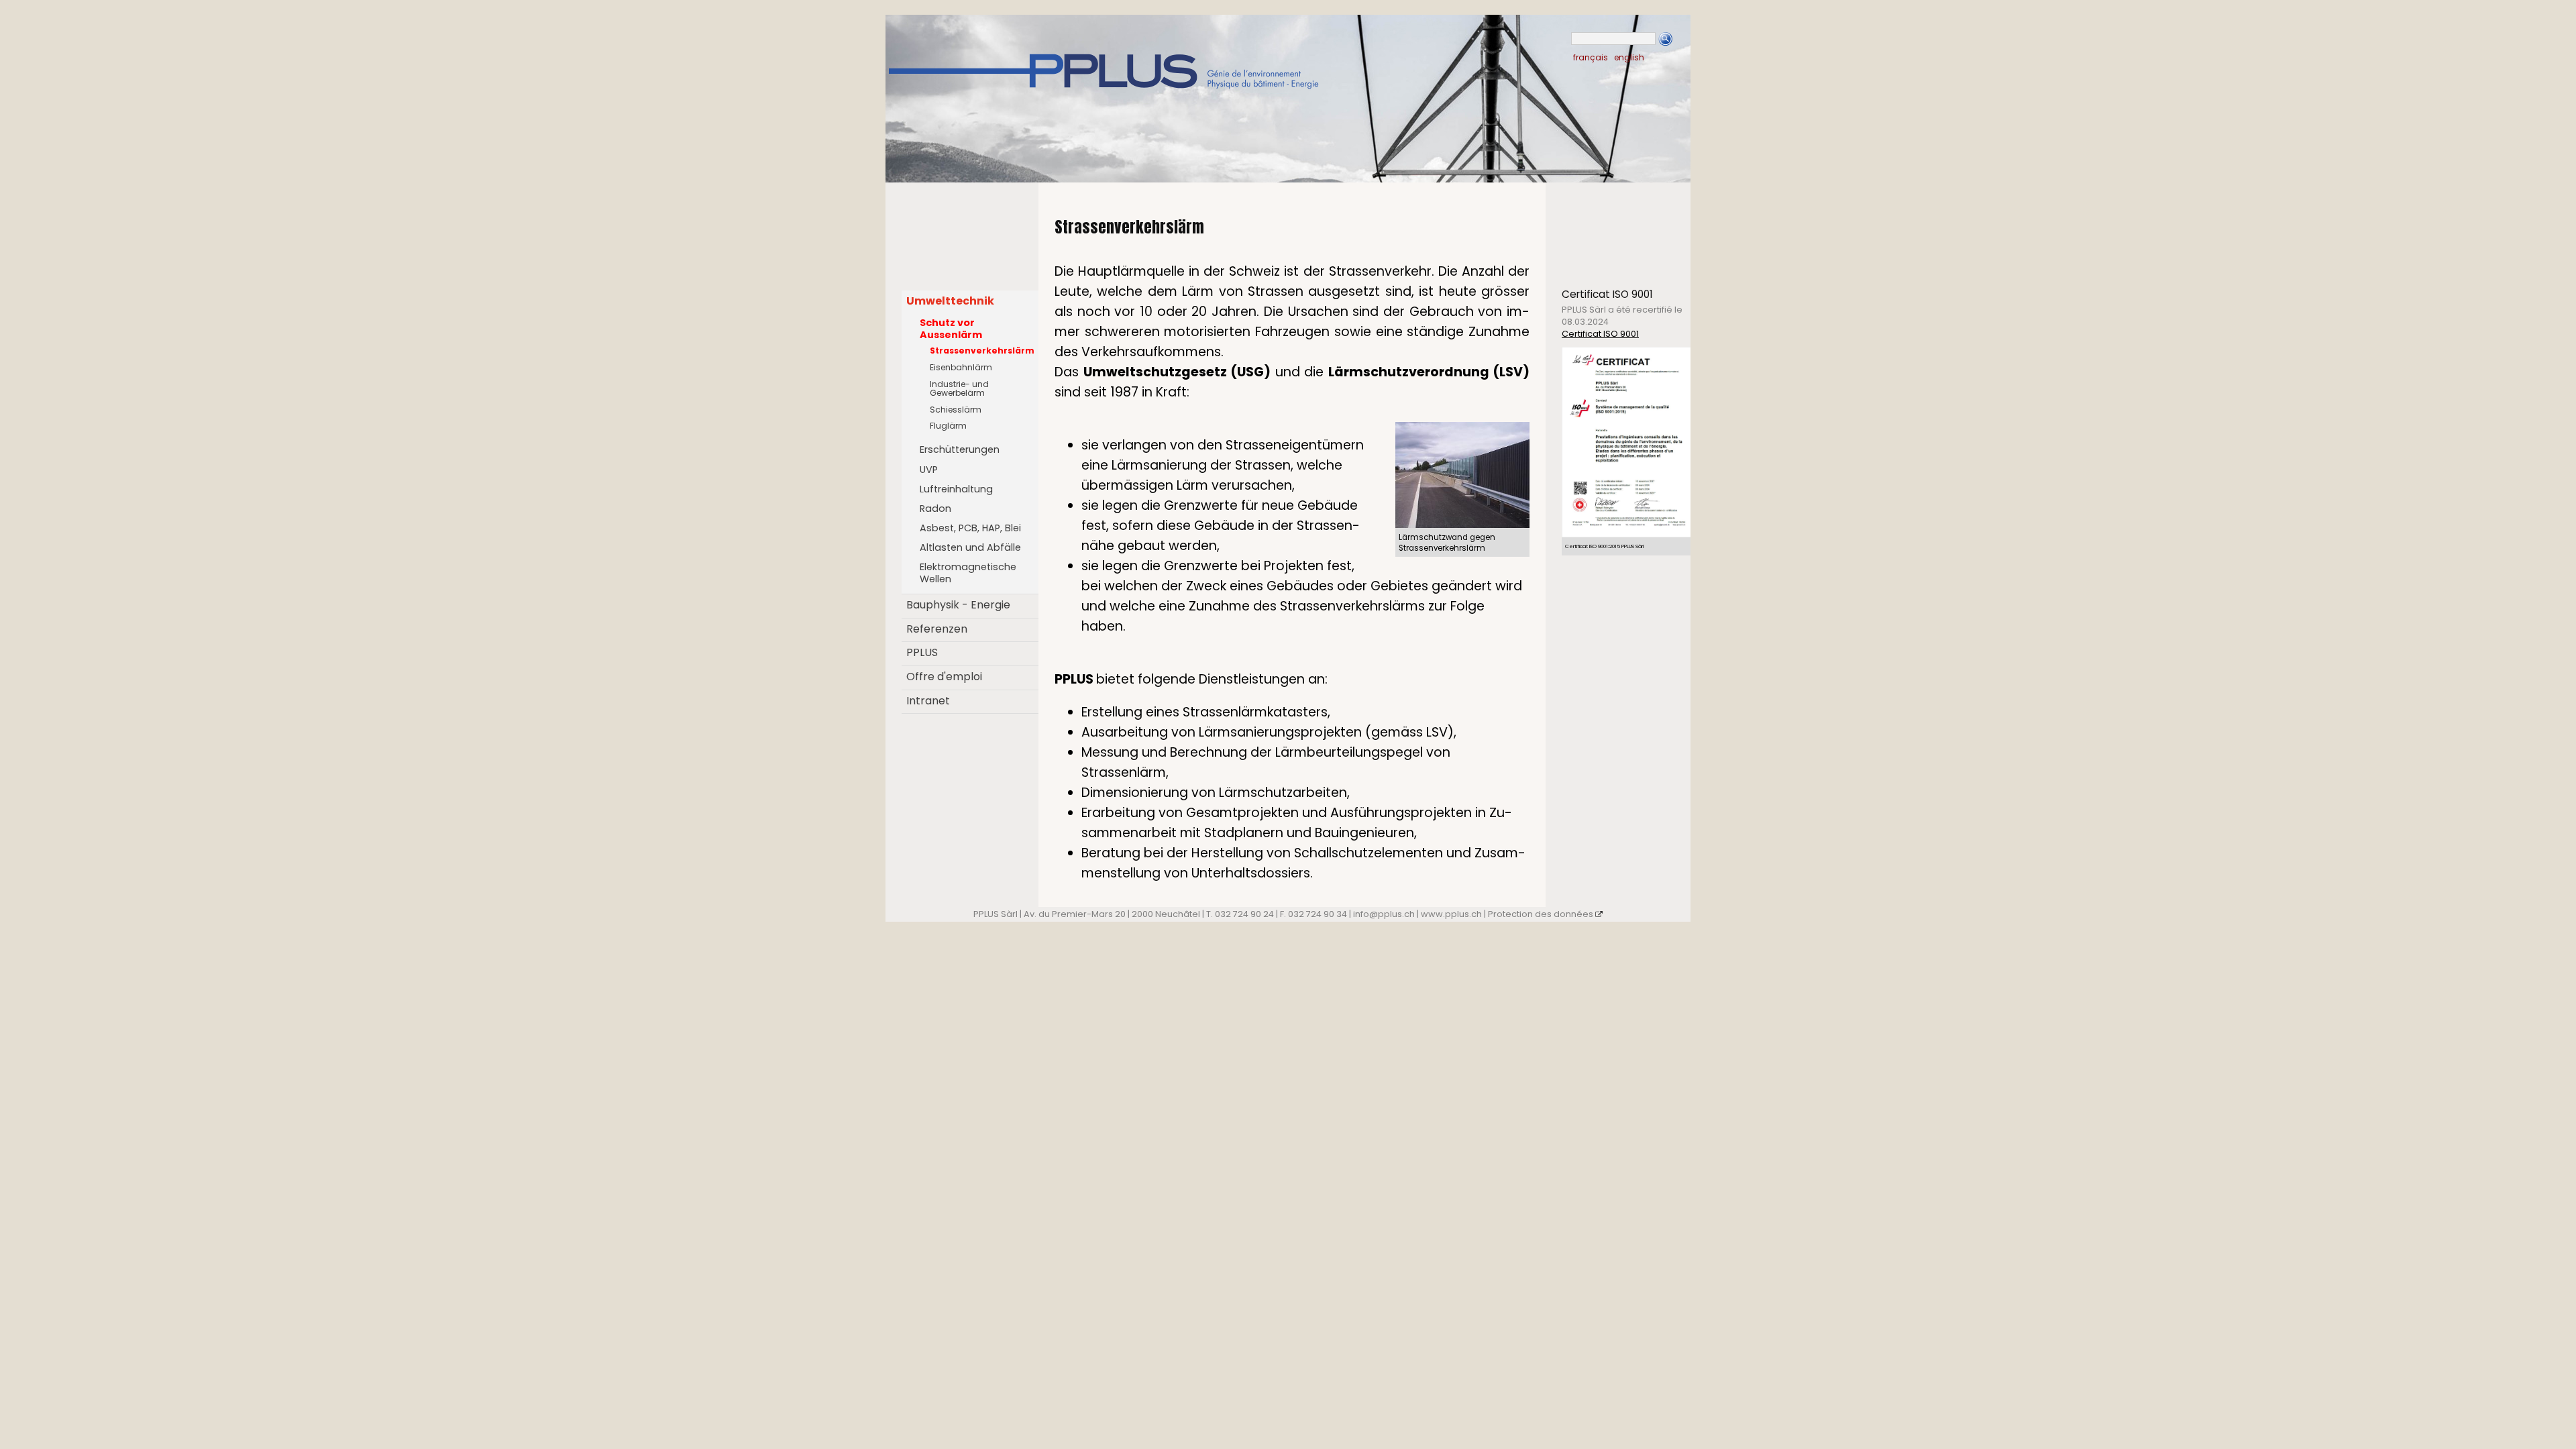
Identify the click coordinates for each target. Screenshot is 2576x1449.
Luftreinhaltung (956, 489)
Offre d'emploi (944, 677)
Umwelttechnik (950, 301)
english (1629, 57)
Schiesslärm (956, 410)
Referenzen (937, 629)
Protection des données (1541, 914)
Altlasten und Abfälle (970, 547)
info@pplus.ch (1384, 914)
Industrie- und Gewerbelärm (959, 389)
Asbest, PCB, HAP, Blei (970, 528)
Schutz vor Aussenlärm (951, 329)
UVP (929, 470)
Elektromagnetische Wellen (968, 573)
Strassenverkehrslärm (982, 351)
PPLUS (922, 652)
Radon (935, 508)
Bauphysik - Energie (958, 605)
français (1591, 57)
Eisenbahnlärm (961, 367)
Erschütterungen (960, 449)
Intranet (928, 701)
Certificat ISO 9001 (1600, 334)
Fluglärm (948, 426)
